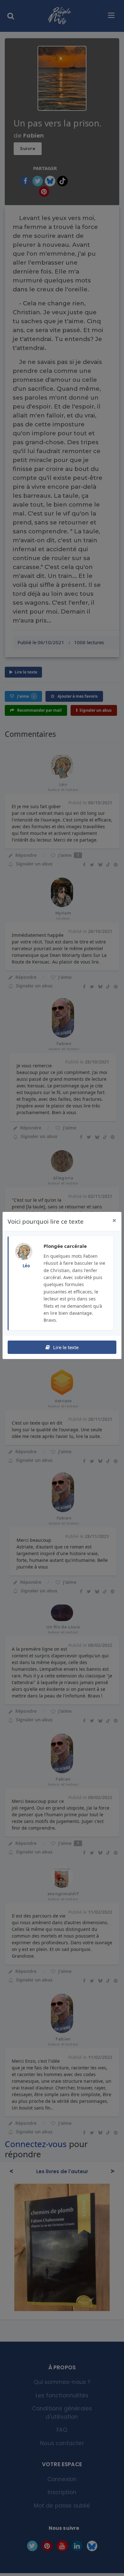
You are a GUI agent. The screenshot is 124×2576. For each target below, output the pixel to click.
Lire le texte (65, 1347)
